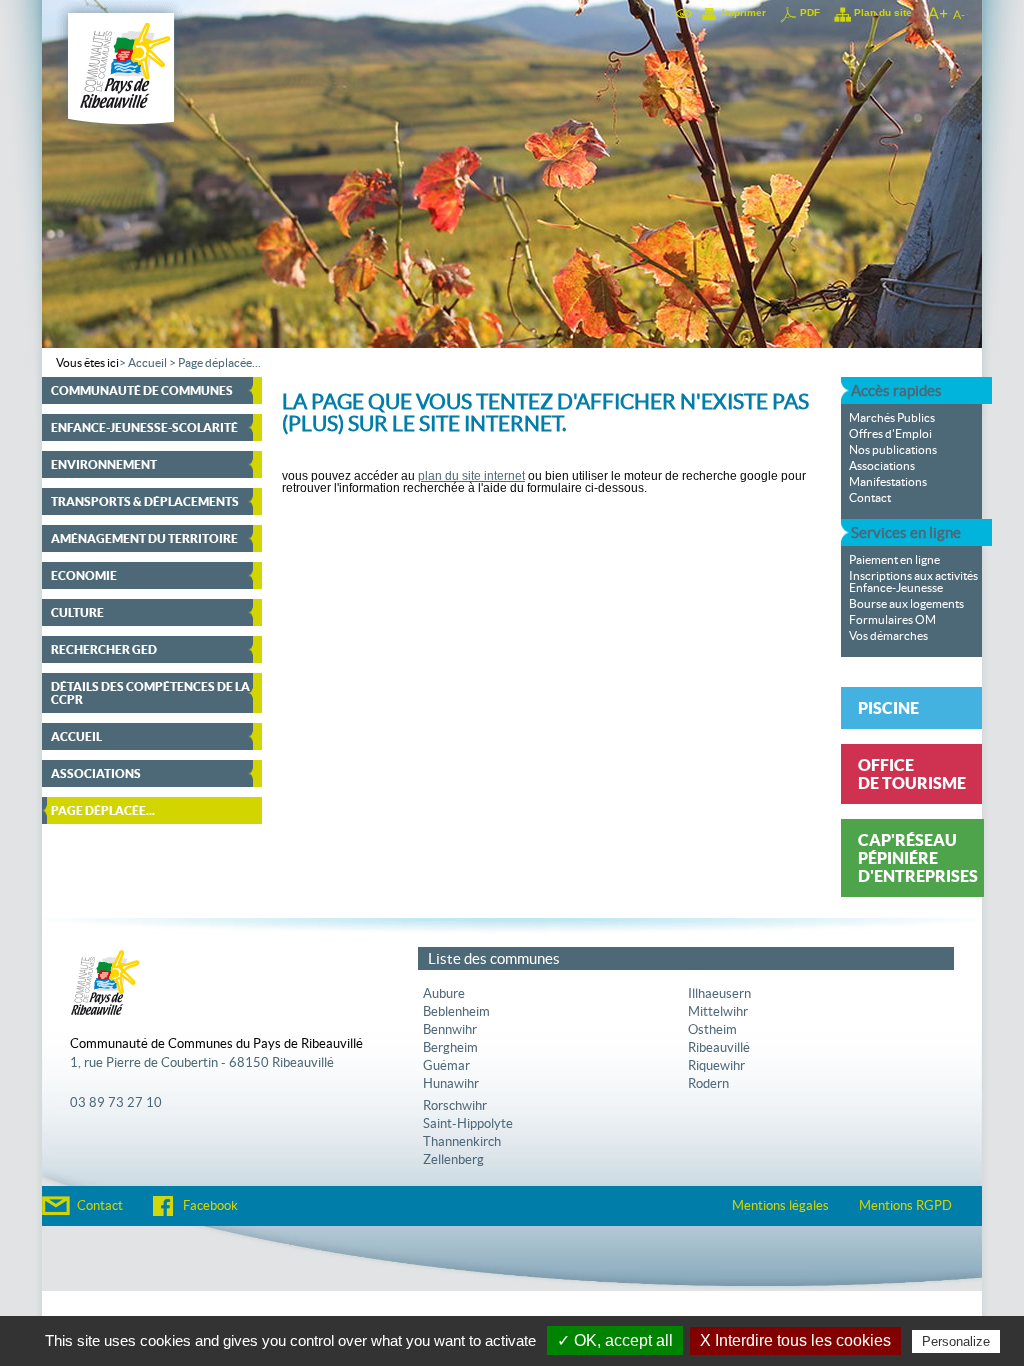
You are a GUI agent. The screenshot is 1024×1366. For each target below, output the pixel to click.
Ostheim (712, 1030)
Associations (96, 773)
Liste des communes (494, 958)
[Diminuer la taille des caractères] (959, 13)
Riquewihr (716, 1066)
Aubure (444, 994)
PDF (810, 12)
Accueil (147, 363)
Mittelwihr (718, 1012)
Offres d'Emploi (890, 434)
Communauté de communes (142, 390)
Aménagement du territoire (144, 538)
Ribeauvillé (719, 1048)
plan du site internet (471, 476)
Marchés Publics (892, 418)
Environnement (104, 464)
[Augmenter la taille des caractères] (937, 13)
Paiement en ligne (894, 560)
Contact (870, 498)
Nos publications (893, 450)
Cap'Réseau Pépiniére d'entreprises (918, 858)
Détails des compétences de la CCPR (150, 693)
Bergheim (450, 1048)
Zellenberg (453, 1160)
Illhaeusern (719, 994)
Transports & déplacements (145, 501)
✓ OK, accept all (615, 1340)
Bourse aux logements (906, 604)
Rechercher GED (104, 649)
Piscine (888, 708)
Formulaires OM (892, 620)
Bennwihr (450, 1030)
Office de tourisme (912, 774)
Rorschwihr (455, 1106)
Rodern (708, 1084)
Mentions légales (780, 1206)
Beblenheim (456, 1012)
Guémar (446, 1066)
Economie (84, 575)
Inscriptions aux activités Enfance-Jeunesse (913, 582)
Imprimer (744, 12)
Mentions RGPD (905, 1206)
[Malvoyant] (685, 13)
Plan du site (883, 12)
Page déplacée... (219, 363)
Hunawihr (451, 1084)
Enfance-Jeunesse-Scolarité (144, 427)
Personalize (956, 1341)
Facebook (210, 1206)
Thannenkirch (462, 1142)
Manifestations (888, 482)
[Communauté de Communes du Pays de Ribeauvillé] (121, 133)
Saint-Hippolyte (468, 1124)
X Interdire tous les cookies (795, 1340)
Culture (77, 612)
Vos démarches (888, 636)
